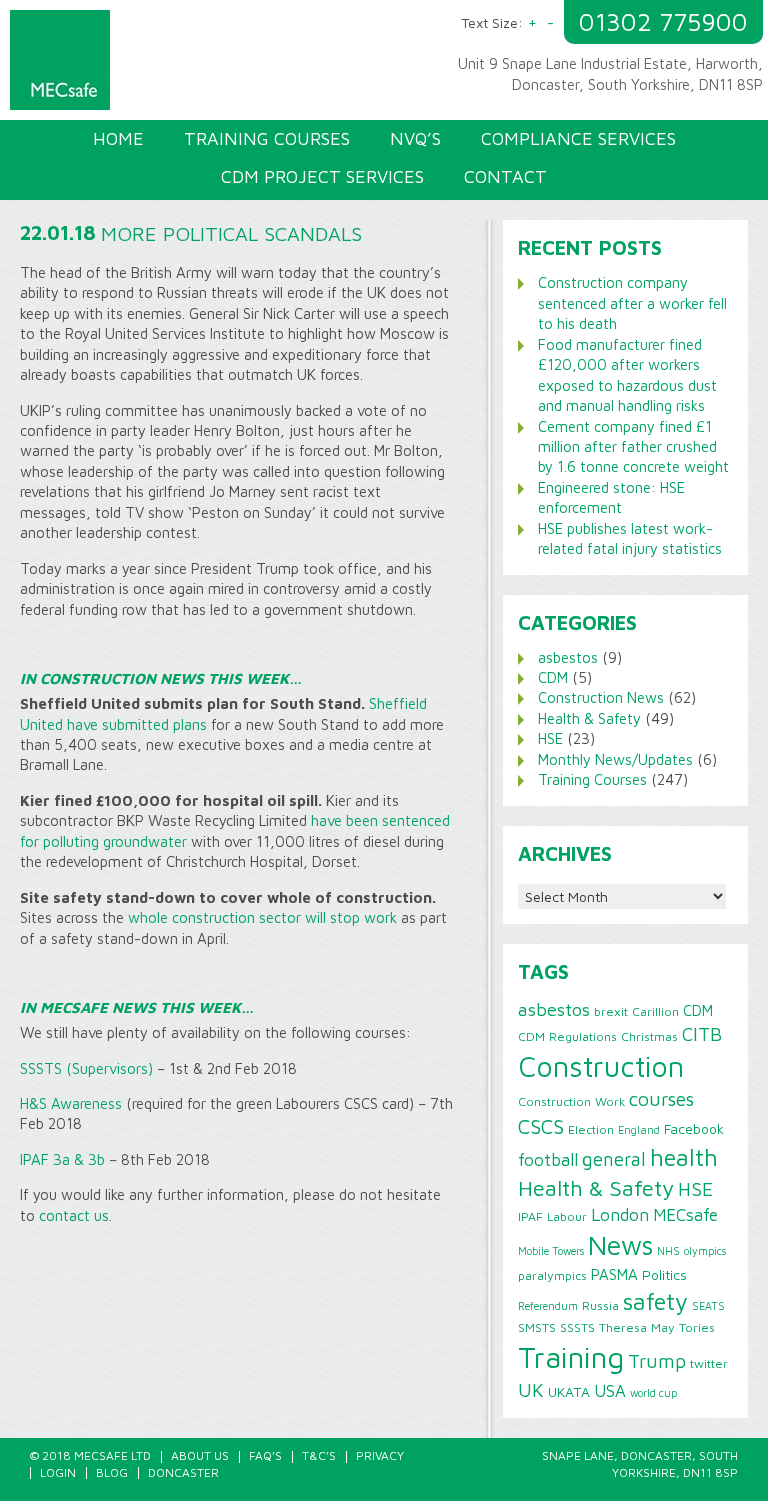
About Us (200, 1455)
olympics (705, 1251)
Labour (567, 1216)
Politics (664, 1275)
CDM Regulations (567, 1036)
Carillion (655, 1011)
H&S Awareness (71, 1103)
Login (58, 1472)
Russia (600, 1305)
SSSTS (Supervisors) (86, 1068)
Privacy (380, 1455)
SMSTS (537, 1327)
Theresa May (637, 1327)
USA (610, 1391)
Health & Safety (589, 718)
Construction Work (571, 1101)
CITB (702, 1034)
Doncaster (183, 1472)
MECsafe (685, 1215)
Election (591, 1129)
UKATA (569, 1392)
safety (655, 1301)
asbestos (568, 657)
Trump (657, 1361)
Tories (697, 1327)
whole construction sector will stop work (262, 917)
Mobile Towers (551, 1251)
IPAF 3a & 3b (62, 1159)
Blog (112, 1472)
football (548, 1159)
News (620, 1245)
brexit (611, 1011)
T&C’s (319, 1455)
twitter (709, 1363)
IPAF (530, 1216)
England (639, 1130)
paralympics (552, 1275)
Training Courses (592, 779)
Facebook (694, 1129)
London (620, 1214)
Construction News (601, 697)
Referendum (548, 1306)
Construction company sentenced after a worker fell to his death (632, 303)
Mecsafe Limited (202, 65)
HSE (550, 738)
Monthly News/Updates (615, 759)
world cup (653, 1393)
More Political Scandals (231, 233)
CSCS (541, 1126)
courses (661, 1098)
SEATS (708, 1306)
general (614, 1159)
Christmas (649, 1036)
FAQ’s (265, 1455)
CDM (553, 677)
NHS (668, 1251)
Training (571, 1357)
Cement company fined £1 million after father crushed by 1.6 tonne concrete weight (633, 447)
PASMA (614, 1274)
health (684, 1157)
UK (531, 1390)
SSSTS (577, 1327)
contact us (74, 1215)
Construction (601, 1066)
